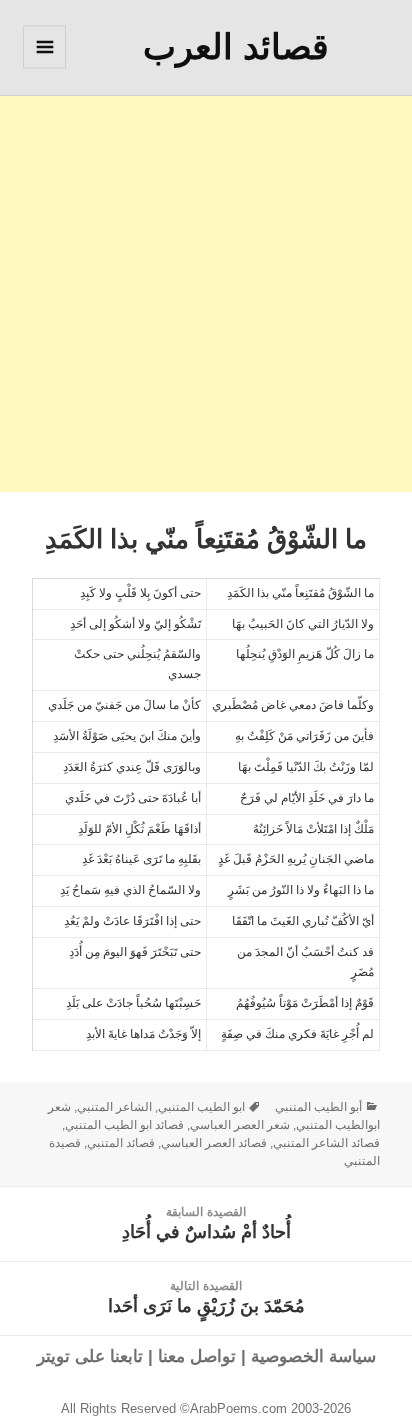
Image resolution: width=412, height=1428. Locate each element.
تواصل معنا (197, 1356)
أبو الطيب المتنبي (318, 1107)
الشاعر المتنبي (114, 1107)
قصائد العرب (236, 46)
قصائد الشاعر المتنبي (326, 1143)
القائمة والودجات (44, 68)
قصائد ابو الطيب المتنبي (124, 1125)
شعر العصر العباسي (240, 1125)
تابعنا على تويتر (90, 1356)
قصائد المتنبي (121, 1143)
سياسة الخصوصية (313, 1356)
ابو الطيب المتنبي (201, 1107)
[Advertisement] (206, 286)
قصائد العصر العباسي (214, 1143)
